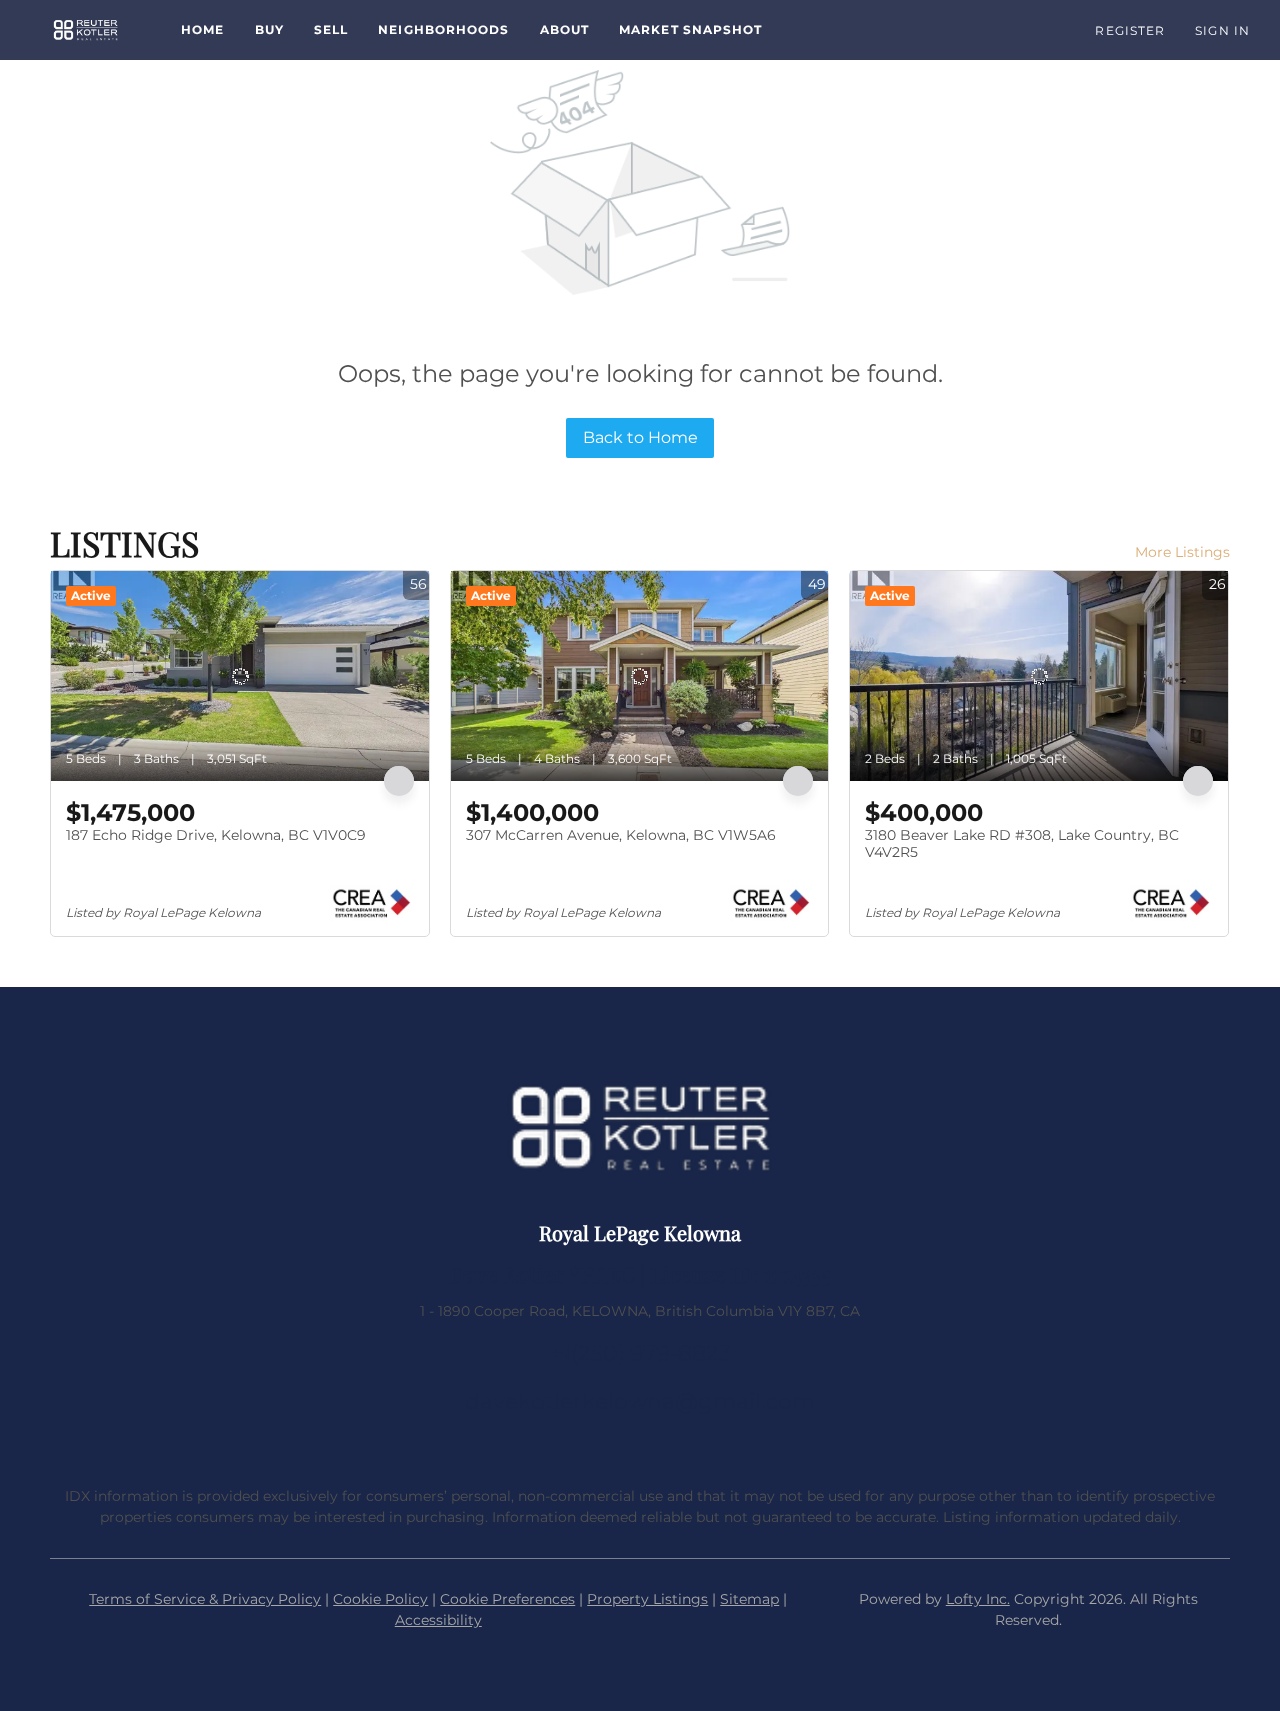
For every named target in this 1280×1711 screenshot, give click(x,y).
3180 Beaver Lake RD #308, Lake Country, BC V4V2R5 (1022, 844)
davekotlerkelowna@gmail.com (640, 1401)
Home (202, 29)
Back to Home (640, 437)
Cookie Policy (380, 1599)
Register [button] (1130, 30)
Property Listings (647, 1599)
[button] (85, 30)
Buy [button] (269, 29)
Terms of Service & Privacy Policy (205, 1599)
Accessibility (438, 1620)
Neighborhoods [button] (443, 29)
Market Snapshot (691, 29)
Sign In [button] (1222, 30)
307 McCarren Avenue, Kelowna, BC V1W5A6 (621, 835)
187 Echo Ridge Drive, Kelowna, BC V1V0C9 (216, 835)
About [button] (565, 29)
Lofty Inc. (978, 1599)
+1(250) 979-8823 (640, 1353)
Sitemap (749, 1599)
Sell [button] (331, 29)
